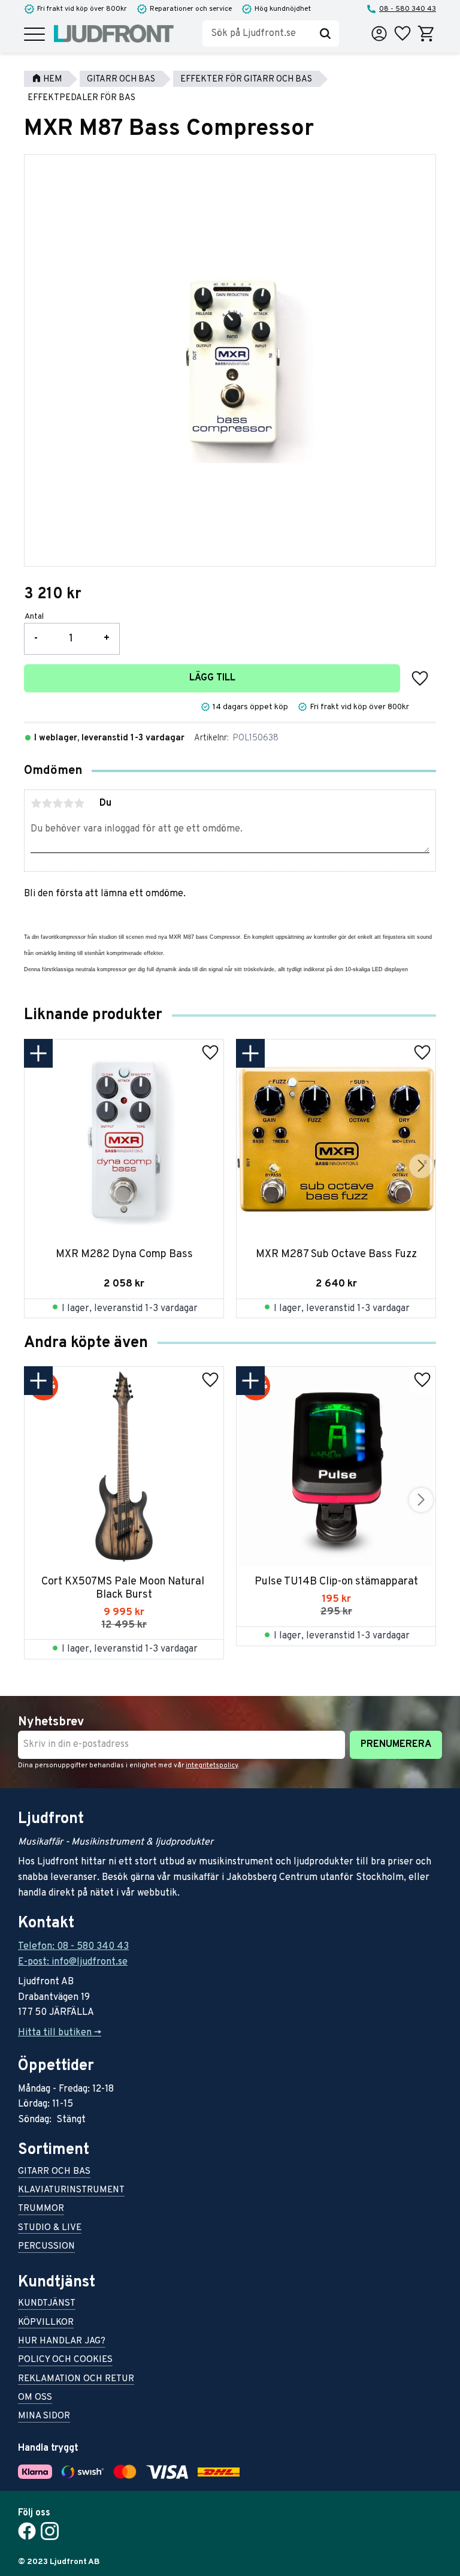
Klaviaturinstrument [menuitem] (71, 2191)
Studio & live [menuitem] (50, 2229)
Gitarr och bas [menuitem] (54, 2172)
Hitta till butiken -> (60, 2033)
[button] (34, 35)
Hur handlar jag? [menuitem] (62, 2342)
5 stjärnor (79, 803)
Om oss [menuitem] (35, 2398)
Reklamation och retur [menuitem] (76, 2380)
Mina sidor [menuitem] (44, 2417)
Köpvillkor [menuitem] (46, 2323)
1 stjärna (36, 803)
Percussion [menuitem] (46, 2247)
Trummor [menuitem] (41, 2209)
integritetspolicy (212, 1765)
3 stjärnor (57, 803)
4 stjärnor (68, 803)
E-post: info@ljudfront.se (73, 1962)
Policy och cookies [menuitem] (65, 2360)
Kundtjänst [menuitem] (47, 2304)
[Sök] (325, 34)
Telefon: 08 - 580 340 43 (73, 1947)
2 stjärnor (47, 803)
